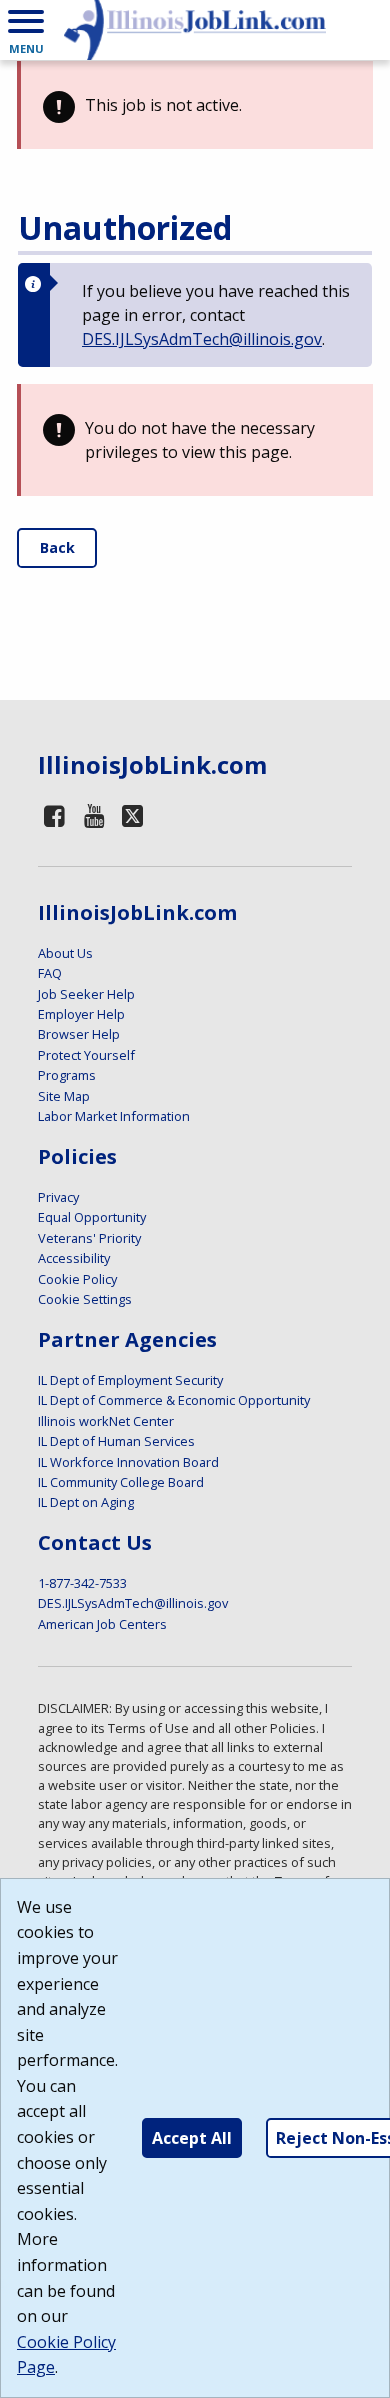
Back (57, 547)
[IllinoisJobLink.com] (195, 30)
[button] (26, 30)
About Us (65, 953)
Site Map (64, 1096)
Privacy (58, 1197)
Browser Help (79, 1034)
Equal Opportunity (92, 1217)
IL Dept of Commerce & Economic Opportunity (174, 1400)
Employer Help (81, 1014)
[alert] (195, 105)
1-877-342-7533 (82, 1583)
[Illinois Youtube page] (94, 815)
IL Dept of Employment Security (130, 1380)
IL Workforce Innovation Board (128, 1462)
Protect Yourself (86, 1055)
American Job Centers (102, 1624)
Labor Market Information (114, 1116)
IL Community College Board (121, 1482)
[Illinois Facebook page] (55, 815)
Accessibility (74, 1258)
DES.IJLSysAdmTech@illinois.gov (202, 339)
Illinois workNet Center (106, 1421)
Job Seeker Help (86, 994)
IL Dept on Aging (86, 1502)
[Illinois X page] (132, 815)
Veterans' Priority (89, 1238)
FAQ (50, 973)
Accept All (192, 2138)
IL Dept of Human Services (116, 1441)
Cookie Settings (85, 1299)
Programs (67, 1075)
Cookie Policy (77, 1279)
